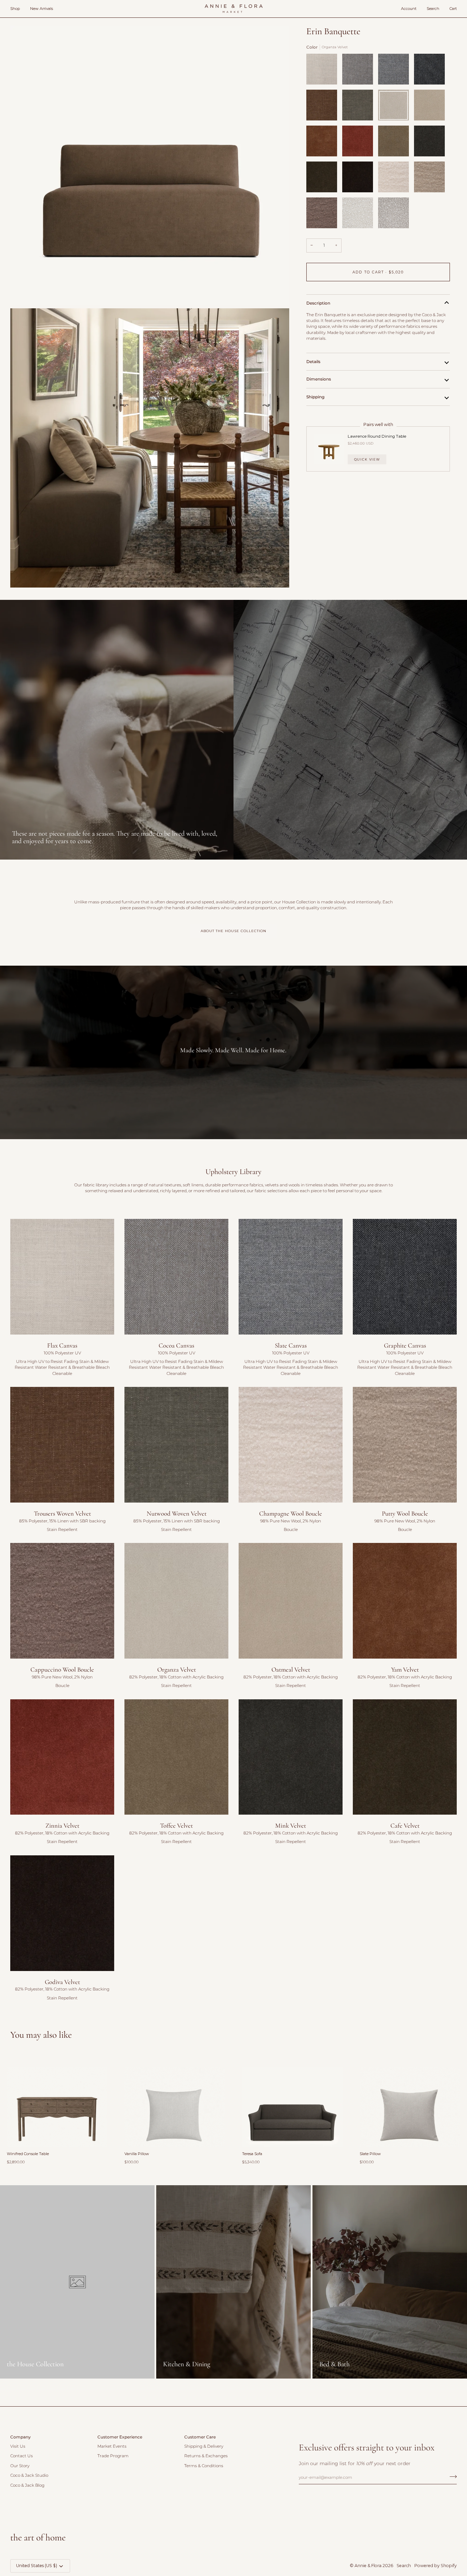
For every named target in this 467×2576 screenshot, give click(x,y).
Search (404, 2566)
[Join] (451, 2476)
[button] (18, 9)
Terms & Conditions (204, 2466)
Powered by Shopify (436, 2566)
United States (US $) (37, 2566)
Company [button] (21, 2437)
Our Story (20, 2466)
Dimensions (319, 379)
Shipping (315, 396)
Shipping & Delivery (204, 2446)
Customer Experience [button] (120, 2437)
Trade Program (113, 2456)
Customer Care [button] (200, 2437)
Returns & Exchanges (206, 2456)
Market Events (112, 2446)
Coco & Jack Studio (29, 2475)
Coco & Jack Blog (27, 2485)
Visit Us (18, 2446)
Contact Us (22, 2456)
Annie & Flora (368, 2566)
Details (313, 361)
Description (318, 303)
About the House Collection (233, 931)
